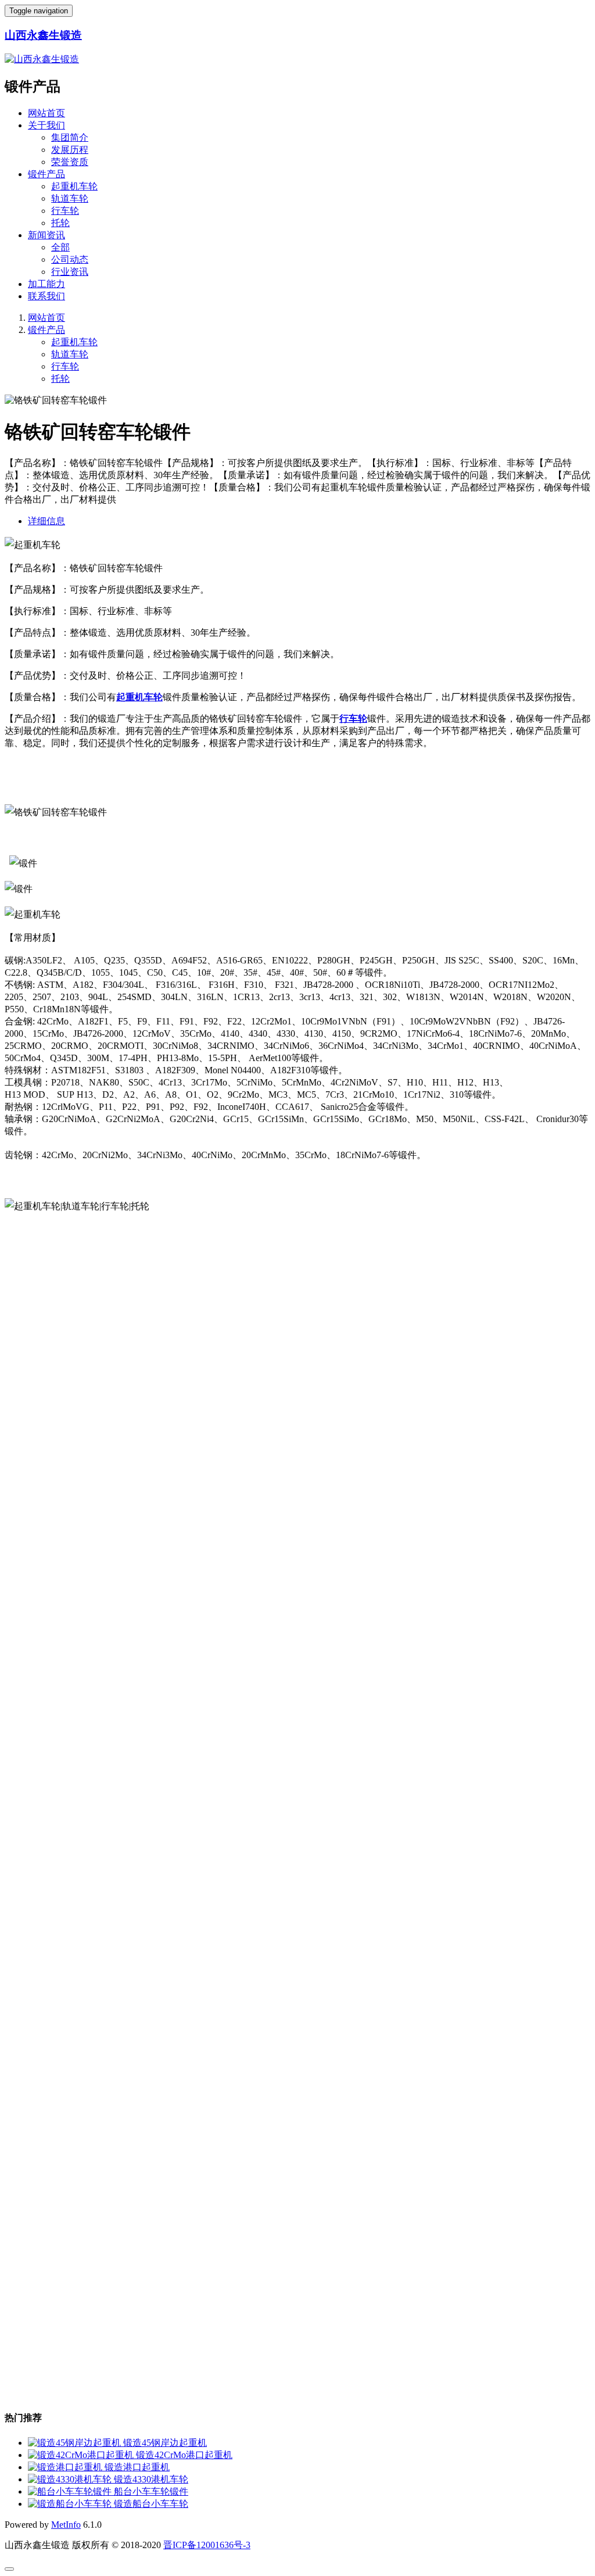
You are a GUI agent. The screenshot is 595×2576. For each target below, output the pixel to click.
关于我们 (46, 125)
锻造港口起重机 (137, 2467)
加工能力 (46, 284)
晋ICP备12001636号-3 (207, 2545)
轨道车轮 (70, 198)
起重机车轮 (74, 186)
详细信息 (46, 521)
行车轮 (65, 211)
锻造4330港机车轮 (151, 2479)
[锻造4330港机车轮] (71, 2479)
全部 (60, 247)
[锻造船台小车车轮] (71, 2504)
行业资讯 (70, 272)
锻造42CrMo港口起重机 (184, 2455)
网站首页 (46, 113)
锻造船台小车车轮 (151, 2504)
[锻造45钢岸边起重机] (76, 2443)
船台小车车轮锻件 (151, 2491)
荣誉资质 (70, 162)
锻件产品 (46, 174)
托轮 (60, 223)
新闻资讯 (46, 235)
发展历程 (70, 150)
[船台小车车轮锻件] (71, 2491)
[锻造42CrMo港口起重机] (82, 2455)
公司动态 (70, 259)
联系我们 (46, 296)
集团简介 (70, 137)
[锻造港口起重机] (66, 2467)
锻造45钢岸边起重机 (165, 2443)
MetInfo (66, 2525)
